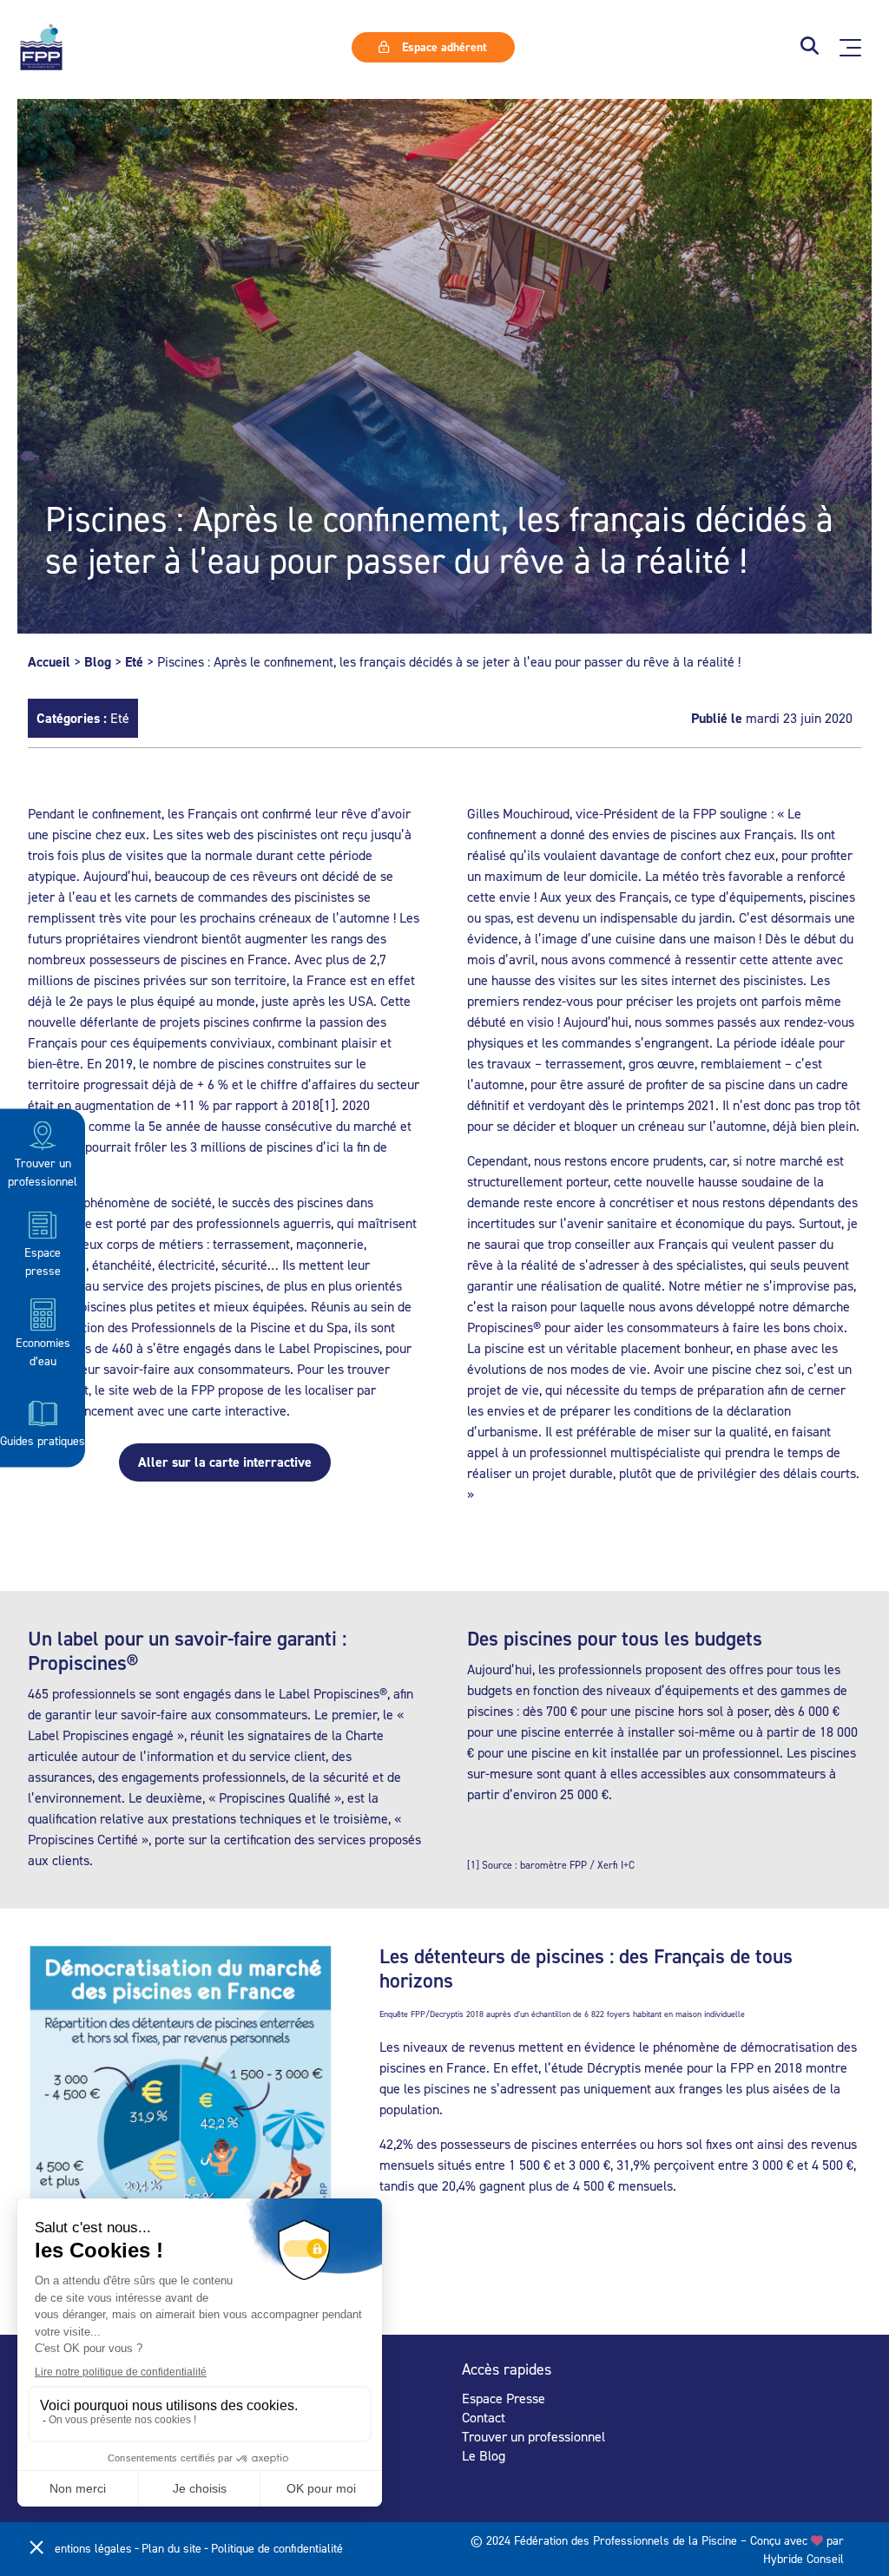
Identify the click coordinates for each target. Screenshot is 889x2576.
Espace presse (43, 1261)
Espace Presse (504, 2398)
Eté (134, 662)
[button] (810, 47)
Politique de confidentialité (277, 2548)
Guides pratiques (43, 1440)
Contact (484, 2417)
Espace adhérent (443, 47)
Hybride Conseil (803, 2558)
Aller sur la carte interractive (225, 1462)
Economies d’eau (43, 1350)
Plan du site (171, 2548)
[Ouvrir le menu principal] (850, 48)
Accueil (49, 662)
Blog (98, 662)
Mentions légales (89, 2548)
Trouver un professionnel (43, 1172)
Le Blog (484, 2455)
